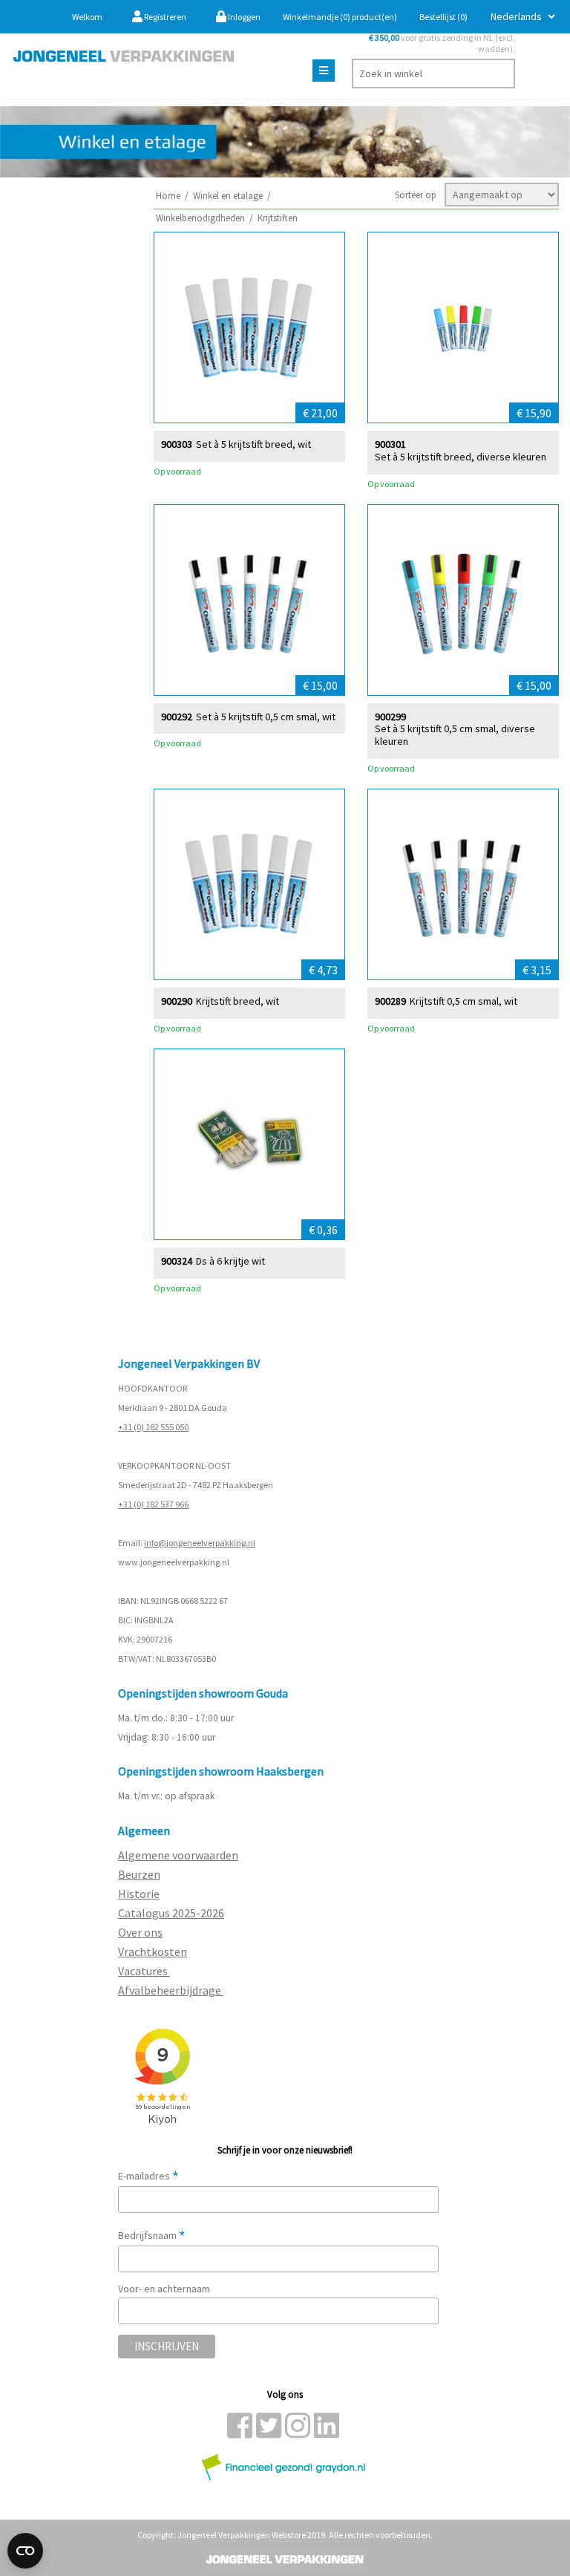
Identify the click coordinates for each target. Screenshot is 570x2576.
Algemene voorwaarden (178, 1855)
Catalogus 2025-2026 (171, 1913)
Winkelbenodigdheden (200, 218)
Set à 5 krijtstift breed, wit (253, 444)
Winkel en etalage (228, 196)
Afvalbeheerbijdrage (171, 1990)
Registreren (164, 17)
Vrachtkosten (153, 1951)
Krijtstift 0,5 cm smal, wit (463, 1001)
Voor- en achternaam (164, 2289)
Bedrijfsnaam (152, 2235)
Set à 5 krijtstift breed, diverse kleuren (461, 457)
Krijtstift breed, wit (237, 1001)
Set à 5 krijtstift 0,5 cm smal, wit (266, 717)
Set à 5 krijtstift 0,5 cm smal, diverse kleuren (455, 735)
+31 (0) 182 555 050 (153, 1427)
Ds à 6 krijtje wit (230, 1261)
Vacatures (144, 1971)
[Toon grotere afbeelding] (249, 327)
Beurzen (139, 1874)
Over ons (140, 1932)
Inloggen (243, 17)
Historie (139, 1894)
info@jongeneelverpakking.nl (200, 1543)
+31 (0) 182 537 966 (153, 1504)
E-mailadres (148, 2176)
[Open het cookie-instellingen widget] (25, 2551)
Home (168, 196)
